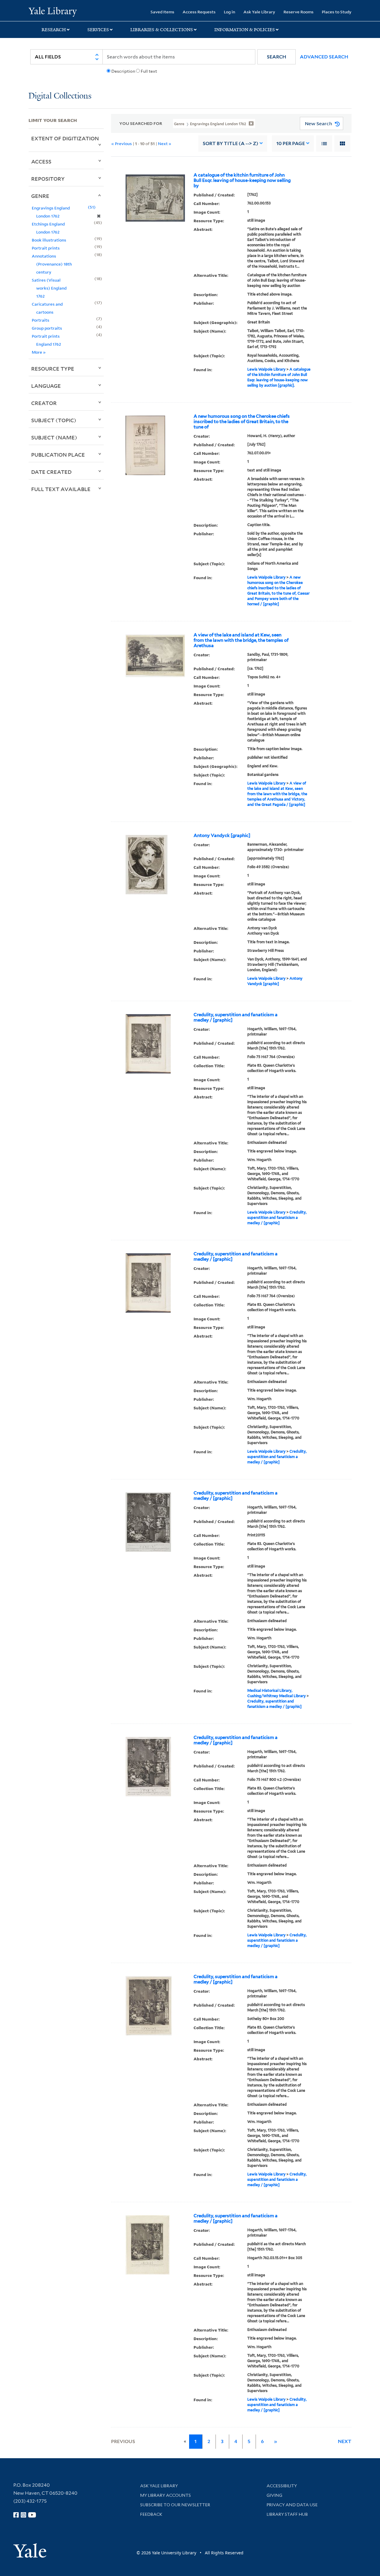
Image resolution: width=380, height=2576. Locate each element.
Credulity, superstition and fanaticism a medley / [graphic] (236, 1017)
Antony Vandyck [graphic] (222, 836)
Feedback (151, 2514)
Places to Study (337, 12)
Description (123, 71)
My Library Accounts (166, 2495)
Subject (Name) (54, 437)
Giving (274, 2495)
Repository (48, 179)
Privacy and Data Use (292, 2505)
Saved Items (162, 12)
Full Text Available (61, 489)
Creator (44, 403)
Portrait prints (46, 248)
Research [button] (54, 30)
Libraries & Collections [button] (162, 30)
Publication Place (58, 455)
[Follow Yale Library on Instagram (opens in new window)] (23, 2515)
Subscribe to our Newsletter (175, 2505)
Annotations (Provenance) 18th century (52, 264)
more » (39, 352)
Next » (165, 143)
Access (41, 161)
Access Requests (199, 12)
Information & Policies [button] (245, 30)
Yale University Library (53, 11)
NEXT (345, 2441)
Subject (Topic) (54, 420)
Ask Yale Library (259, 12)
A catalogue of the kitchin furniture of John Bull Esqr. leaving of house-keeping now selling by (242, 180)
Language (46, 386)
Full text (149, 71)
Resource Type (53, 369)
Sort (231, 143)
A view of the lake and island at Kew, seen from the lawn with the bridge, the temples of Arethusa (241, 640)
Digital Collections (60, 96)
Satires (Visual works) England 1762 (49, 288)
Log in (229, 12)
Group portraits (47, 328)
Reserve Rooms (299, 12)
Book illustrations (49, 240)
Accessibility (282, 2486)
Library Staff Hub (287, 2514)
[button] (277, 57)
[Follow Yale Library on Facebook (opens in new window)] (16, 2515)
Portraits (41, 320)
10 (291, 143)
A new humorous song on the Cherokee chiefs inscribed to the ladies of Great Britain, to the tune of (242, 422)
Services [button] (98, 30)
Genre (40, 196)
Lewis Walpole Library (266, 369)
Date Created (51, 472)
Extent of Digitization (65, 138)
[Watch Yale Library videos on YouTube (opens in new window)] (32, 2515)
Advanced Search (324, 57)
